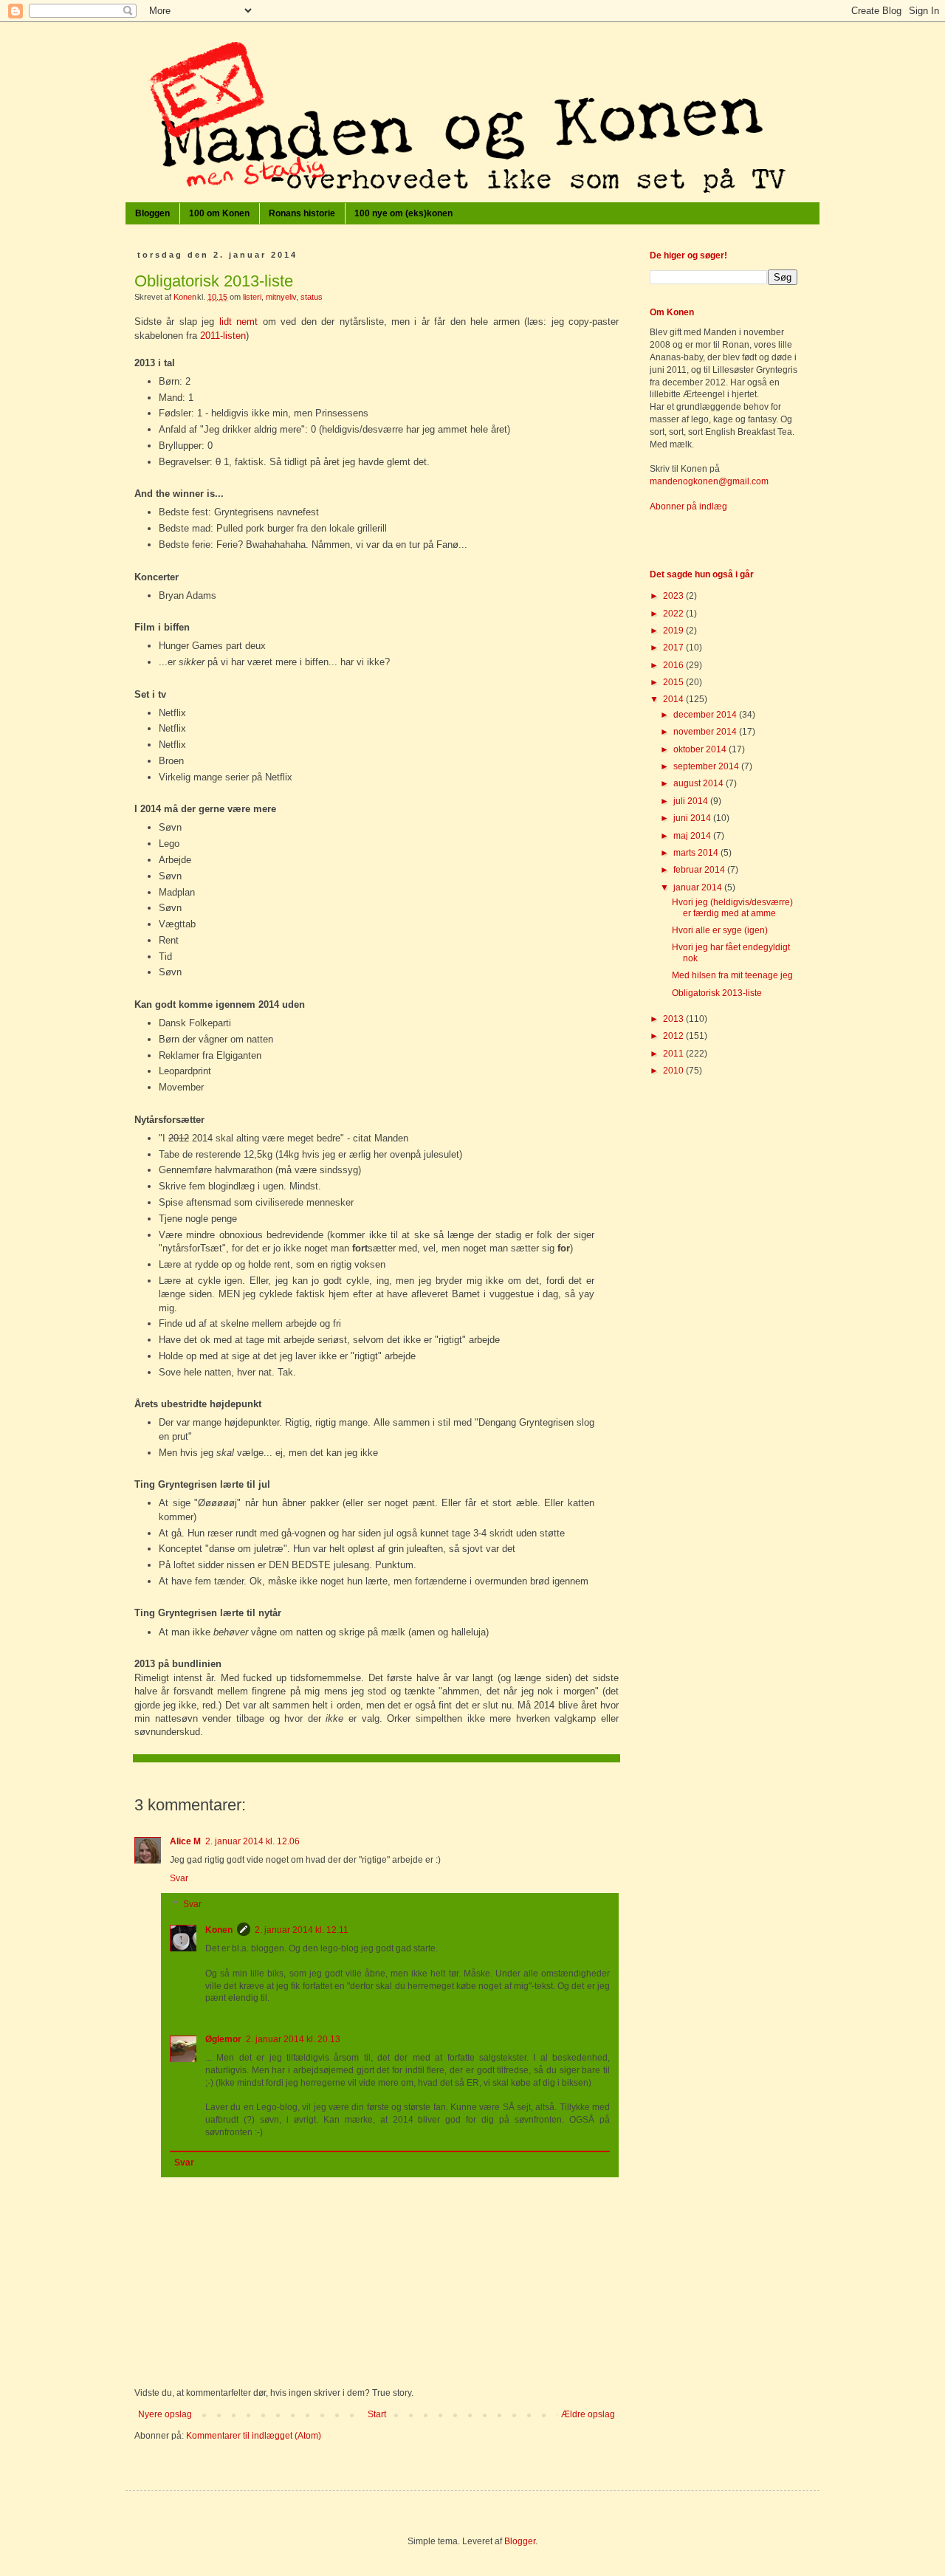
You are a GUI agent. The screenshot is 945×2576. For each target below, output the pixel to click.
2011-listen (223, 336)
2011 (674, 1054)
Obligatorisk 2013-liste (717, 993)
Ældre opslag (588, 2414)
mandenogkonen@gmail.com (709, 481)
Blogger (520, 2541)
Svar (179, 1878)
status (312, 297)
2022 (674, 614)
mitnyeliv (281, 297)
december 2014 (706, 715)
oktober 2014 (701, 749)
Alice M (185, 1841)
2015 (674, 682)
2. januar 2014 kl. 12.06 (252, 1841)
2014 (674, 699)
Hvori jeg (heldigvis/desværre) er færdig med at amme (732, 907)
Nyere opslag (165, 2414)
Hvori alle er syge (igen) (720, 930)
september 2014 (707, 766)
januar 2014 (699, 887)
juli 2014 (692, 801)
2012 (674, 1036)
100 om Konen (219, 213)
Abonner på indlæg (688, 506)
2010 (674, 1071)
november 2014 (706, 732)
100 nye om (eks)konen (403, 213)
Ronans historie (302, 213)
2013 (674, 1019)
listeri (252, 297)
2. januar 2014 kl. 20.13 (293, 2039)
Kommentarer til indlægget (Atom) (254, 2436)
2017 (674, 648)
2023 (674, 596)
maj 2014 (693, 836)
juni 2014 (693, 818)
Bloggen (152, 213)
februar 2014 (700, 870)
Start (377, 2414)
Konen (219, 1930)
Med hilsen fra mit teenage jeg (732, 975)
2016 (674, 665)
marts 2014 (697, 853)
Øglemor (223, 2039)
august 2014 (700, 783)
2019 (674, 631)
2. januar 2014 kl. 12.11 (302, 1930)
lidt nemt (238, 322)
